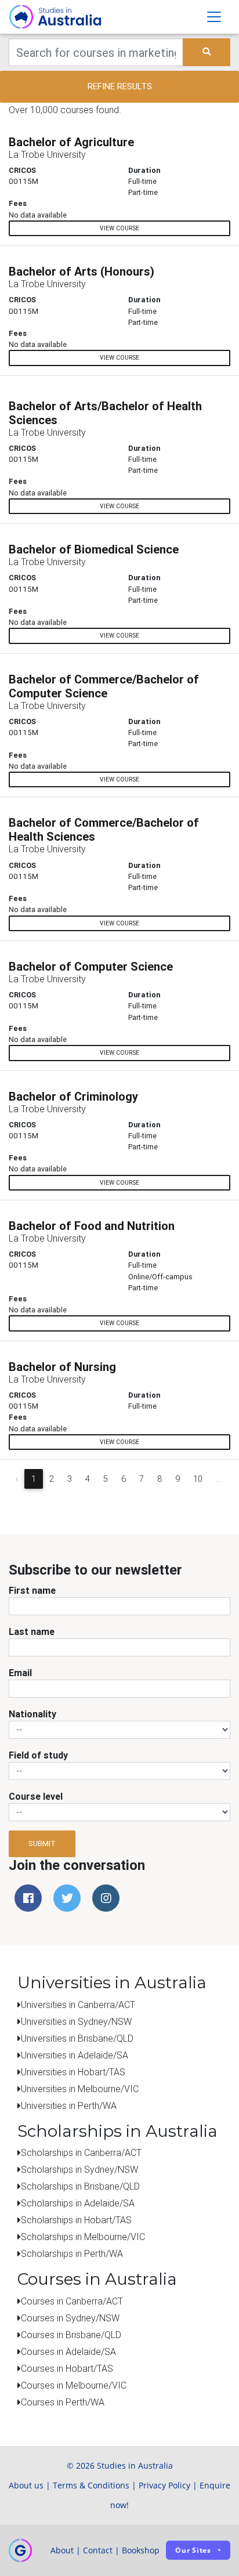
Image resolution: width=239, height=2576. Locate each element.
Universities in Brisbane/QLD (77, 2038)
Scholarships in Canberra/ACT (81, 2152)
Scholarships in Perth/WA (72, 2253)
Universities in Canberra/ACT (78, 2005)
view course (119, 228)
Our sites (193, 2550)
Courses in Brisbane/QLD (71, 2335)
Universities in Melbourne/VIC (80, 2089)
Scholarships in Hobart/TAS (76, 2220)
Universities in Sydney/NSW (76, 2021)
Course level (36, 1796)
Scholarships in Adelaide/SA (78, 2203)
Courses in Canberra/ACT (72, 2301)
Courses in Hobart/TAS (67, 2368)
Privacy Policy (164, 2485)
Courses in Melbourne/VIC (74, 2385)
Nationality (32, 1714)
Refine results (120, 86)
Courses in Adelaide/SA (68, 2351)
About (62, 2550)
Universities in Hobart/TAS (73, 2072)
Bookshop (141, 2550)
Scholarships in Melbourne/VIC (83, 2237)
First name (32, 1590)
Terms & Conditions (91, 2485)
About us (26, 2485)
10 (198, 1479)
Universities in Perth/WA (69, 2105)
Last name (32, 1631)
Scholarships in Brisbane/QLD (80, 2186)
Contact (98, 2550)
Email (20, 1673)
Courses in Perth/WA (63, 2402)
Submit (42, 1844)
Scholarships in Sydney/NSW (79, 2169)
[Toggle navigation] (214, 17)
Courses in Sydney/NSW (70, 2318)
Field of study (38, 1755)
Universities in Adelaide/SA (75, 2055)
